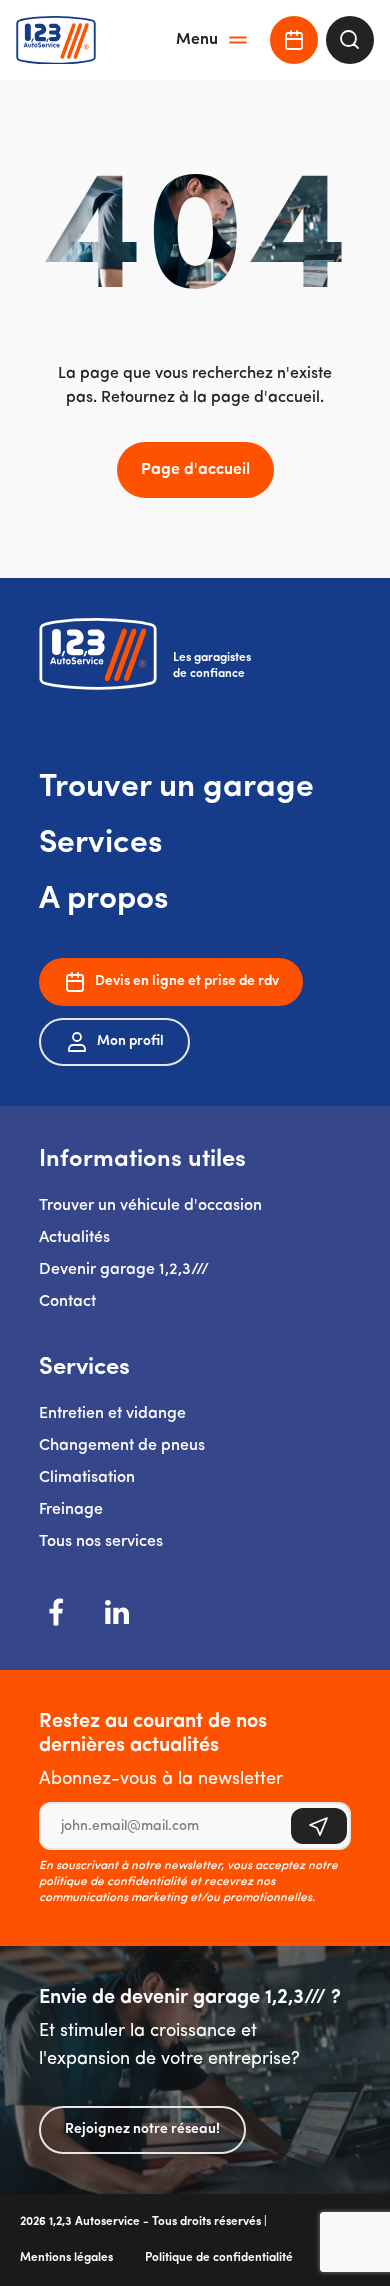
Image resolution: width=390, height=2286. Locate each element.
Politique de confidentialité (219, 2258)
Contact (67, 1302)
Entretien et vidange (112, 1414)
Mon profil (130, 1041)
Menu (197, 40)
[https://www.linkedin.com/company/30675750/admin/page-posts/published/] (117, 1612)
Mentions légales (66, 2258)
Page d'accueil (195, 470)
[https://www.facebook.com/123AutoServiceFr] (57, 1612)
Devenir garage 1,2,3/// (124, 1270)
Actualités (74, 1238)
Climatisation (87, 1478)
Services (101, 844)
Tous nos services (101, 1542)
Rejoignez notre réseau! (142, 2129)
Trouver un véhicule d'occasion (150, 1206)
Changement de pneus (122, 1446)
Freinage (71, 1510)
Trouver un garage (176, 788)
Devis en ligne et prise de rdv (187, 981)
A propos (104, 900)
